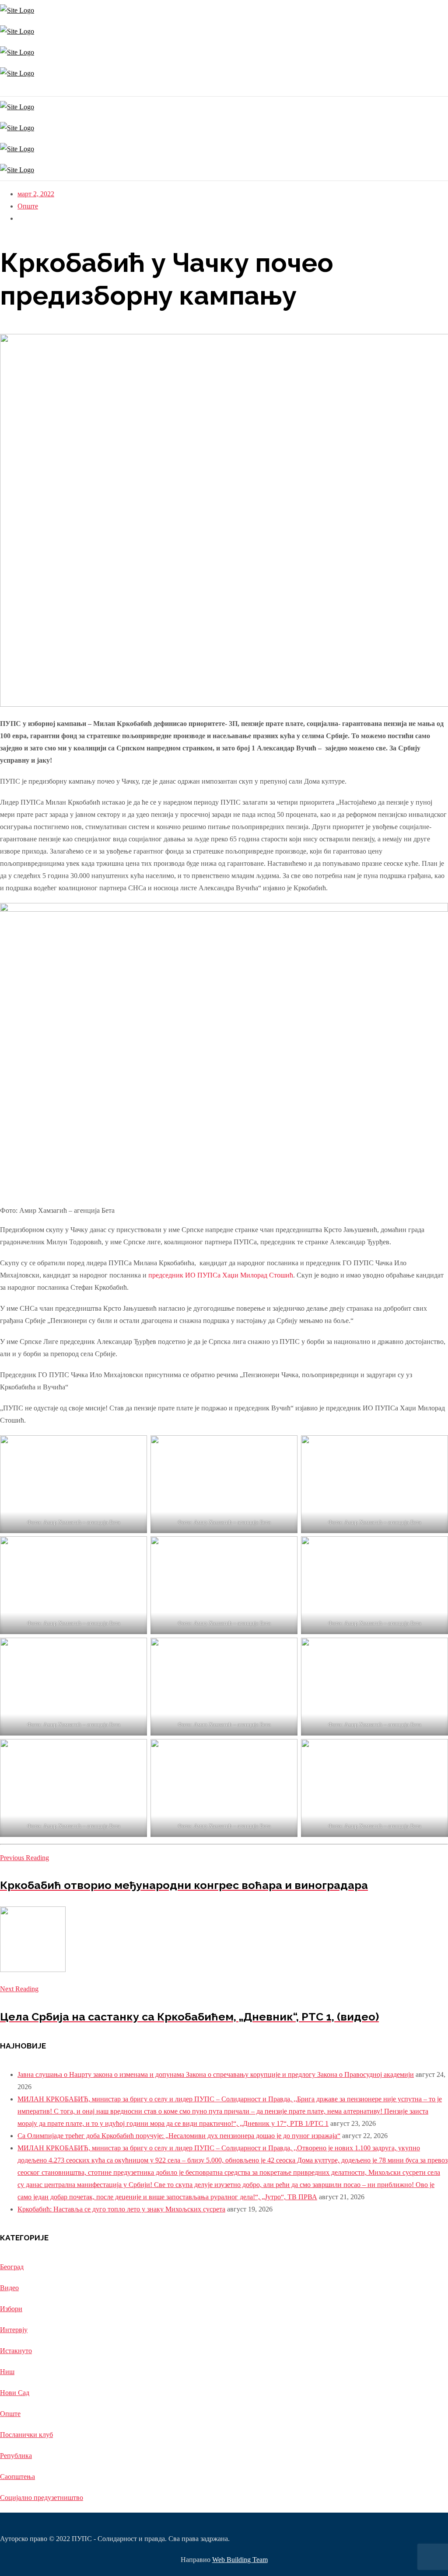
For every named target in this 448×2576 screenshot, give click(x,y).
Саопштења (17, 2477)
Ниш (7, 2372)
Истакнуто (16, 2351)
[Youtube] (5, 90)
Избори (11, 2309)
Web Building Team (240, 2560)
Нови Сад (15, 2393)
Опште (28, 206)
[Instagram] (1, 90)
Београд (12, 2267)
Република (16, 2456)
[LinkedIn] (8, 90)
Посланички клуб (26, 2435)
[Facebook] (3, 90)
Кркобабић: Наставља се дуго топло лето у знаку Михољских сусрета (121, 2209)
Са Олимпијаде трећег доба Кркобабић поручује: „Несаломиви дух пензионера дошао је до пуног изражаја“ (179, 2136)
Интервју (14, 2330)
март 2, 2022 (36, 194)
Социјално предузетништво (42, 2498)
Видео (9, 2288)
